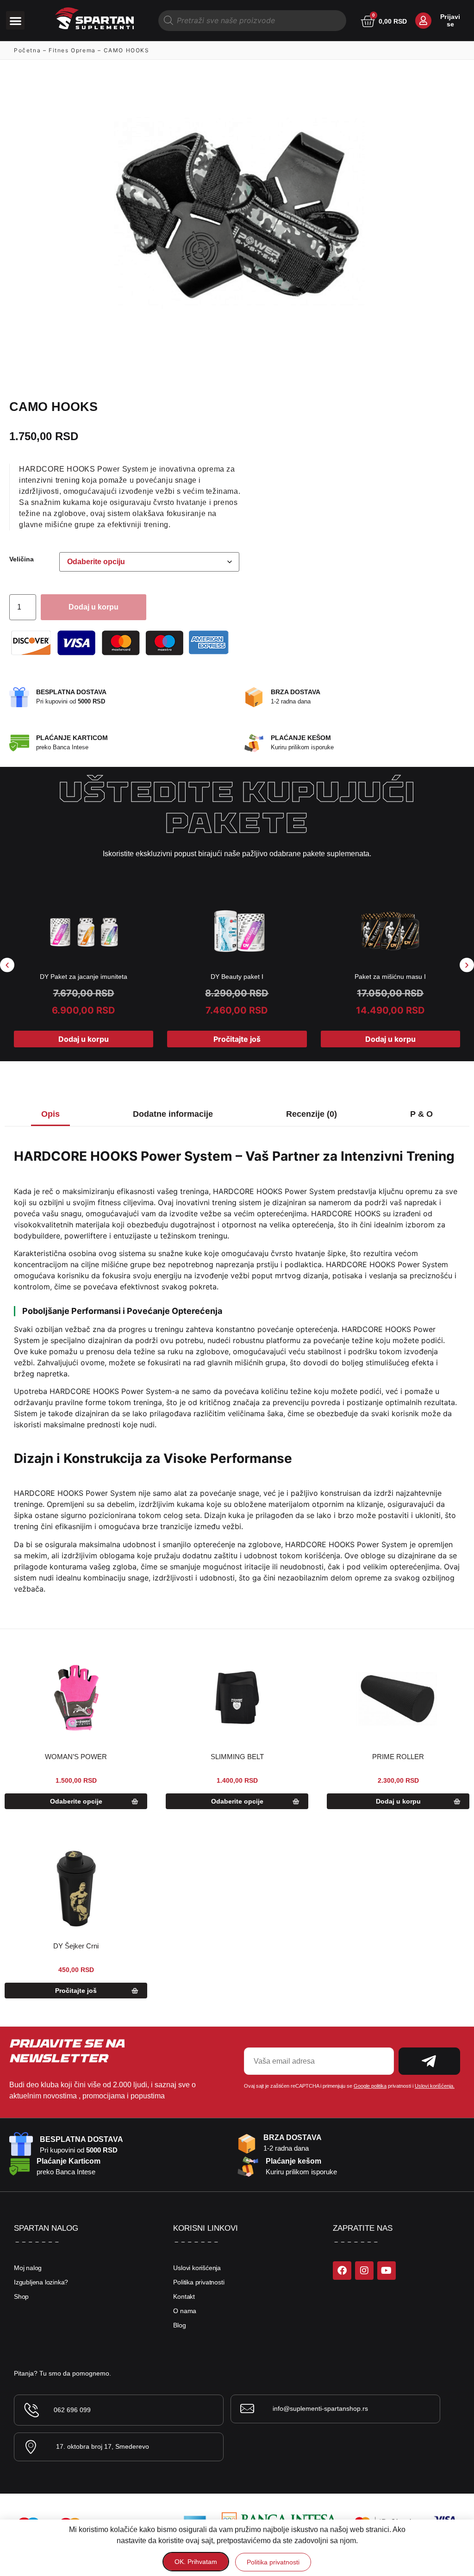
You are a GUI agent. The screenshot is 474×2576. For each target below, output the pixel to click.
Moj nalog (28, 2268)
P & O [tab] (421, 1114)
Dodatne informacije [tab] (173, 1114)
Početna (27, 50)
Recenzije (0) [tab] (312, 1114)
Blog (179, 2325)
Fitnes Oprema (72, 50)
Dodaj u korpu (94, 607)
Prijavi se (450, 20)
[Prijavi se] (423, 21)
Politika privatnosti (199, 2282)
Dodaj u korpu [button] (84, 1039)
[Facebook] (342, 2271)
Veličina (22, 559)
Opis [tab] (50, 1114)
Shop (21, 2296)
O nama (185, 2311)
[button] (16, 21)
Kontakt (184, 2296)
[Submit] (429, 2061)
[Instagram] (364, 2271)
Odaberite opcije (76, 1801)
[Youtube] (387, 2271)
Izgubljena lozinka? (41, 2282)
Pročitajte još (237, 1039)
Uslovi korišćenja (197, 2268)
